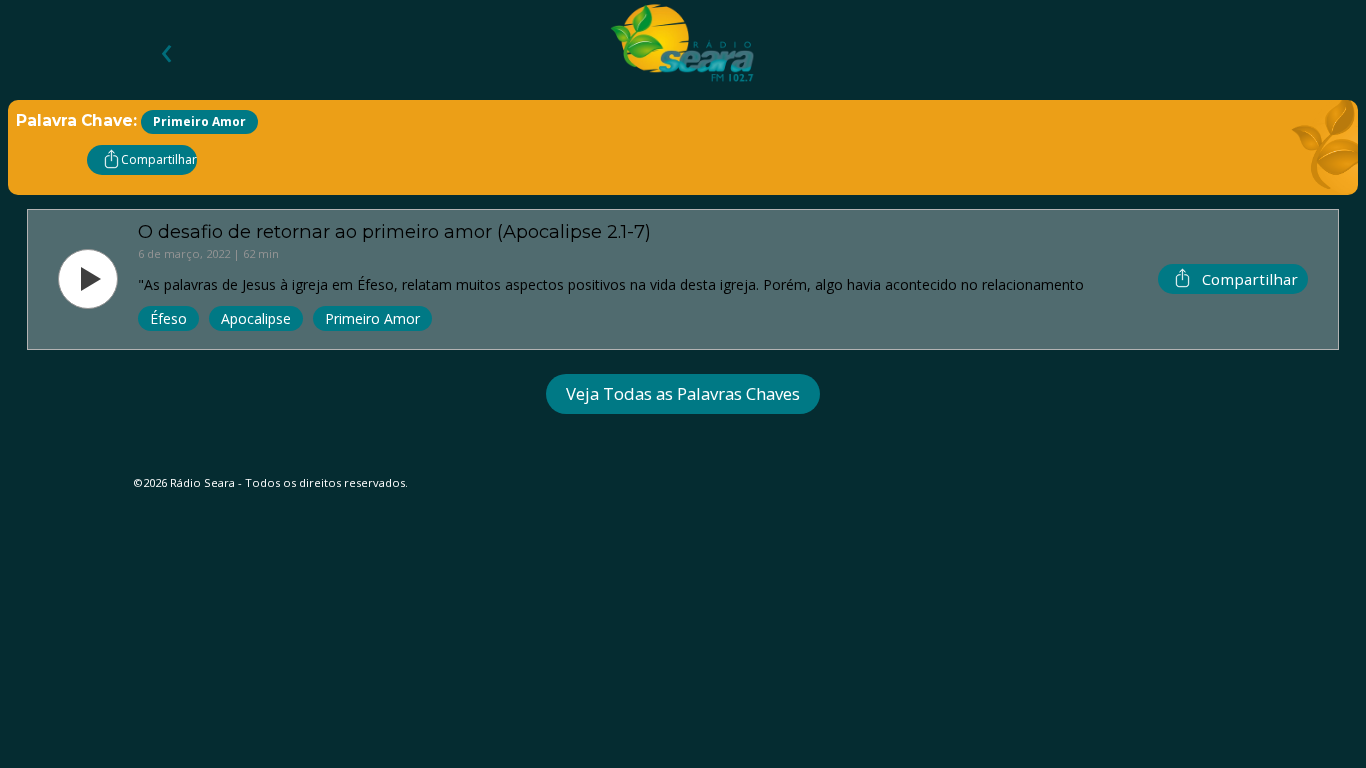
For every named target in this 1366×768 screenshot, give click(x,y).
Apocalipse (256, 318)
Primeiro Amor (372, 318)
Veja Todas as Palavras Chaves (683, 393)
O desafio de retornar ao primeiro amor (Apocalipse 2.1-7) (394, 231)
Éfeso (168, 318)
